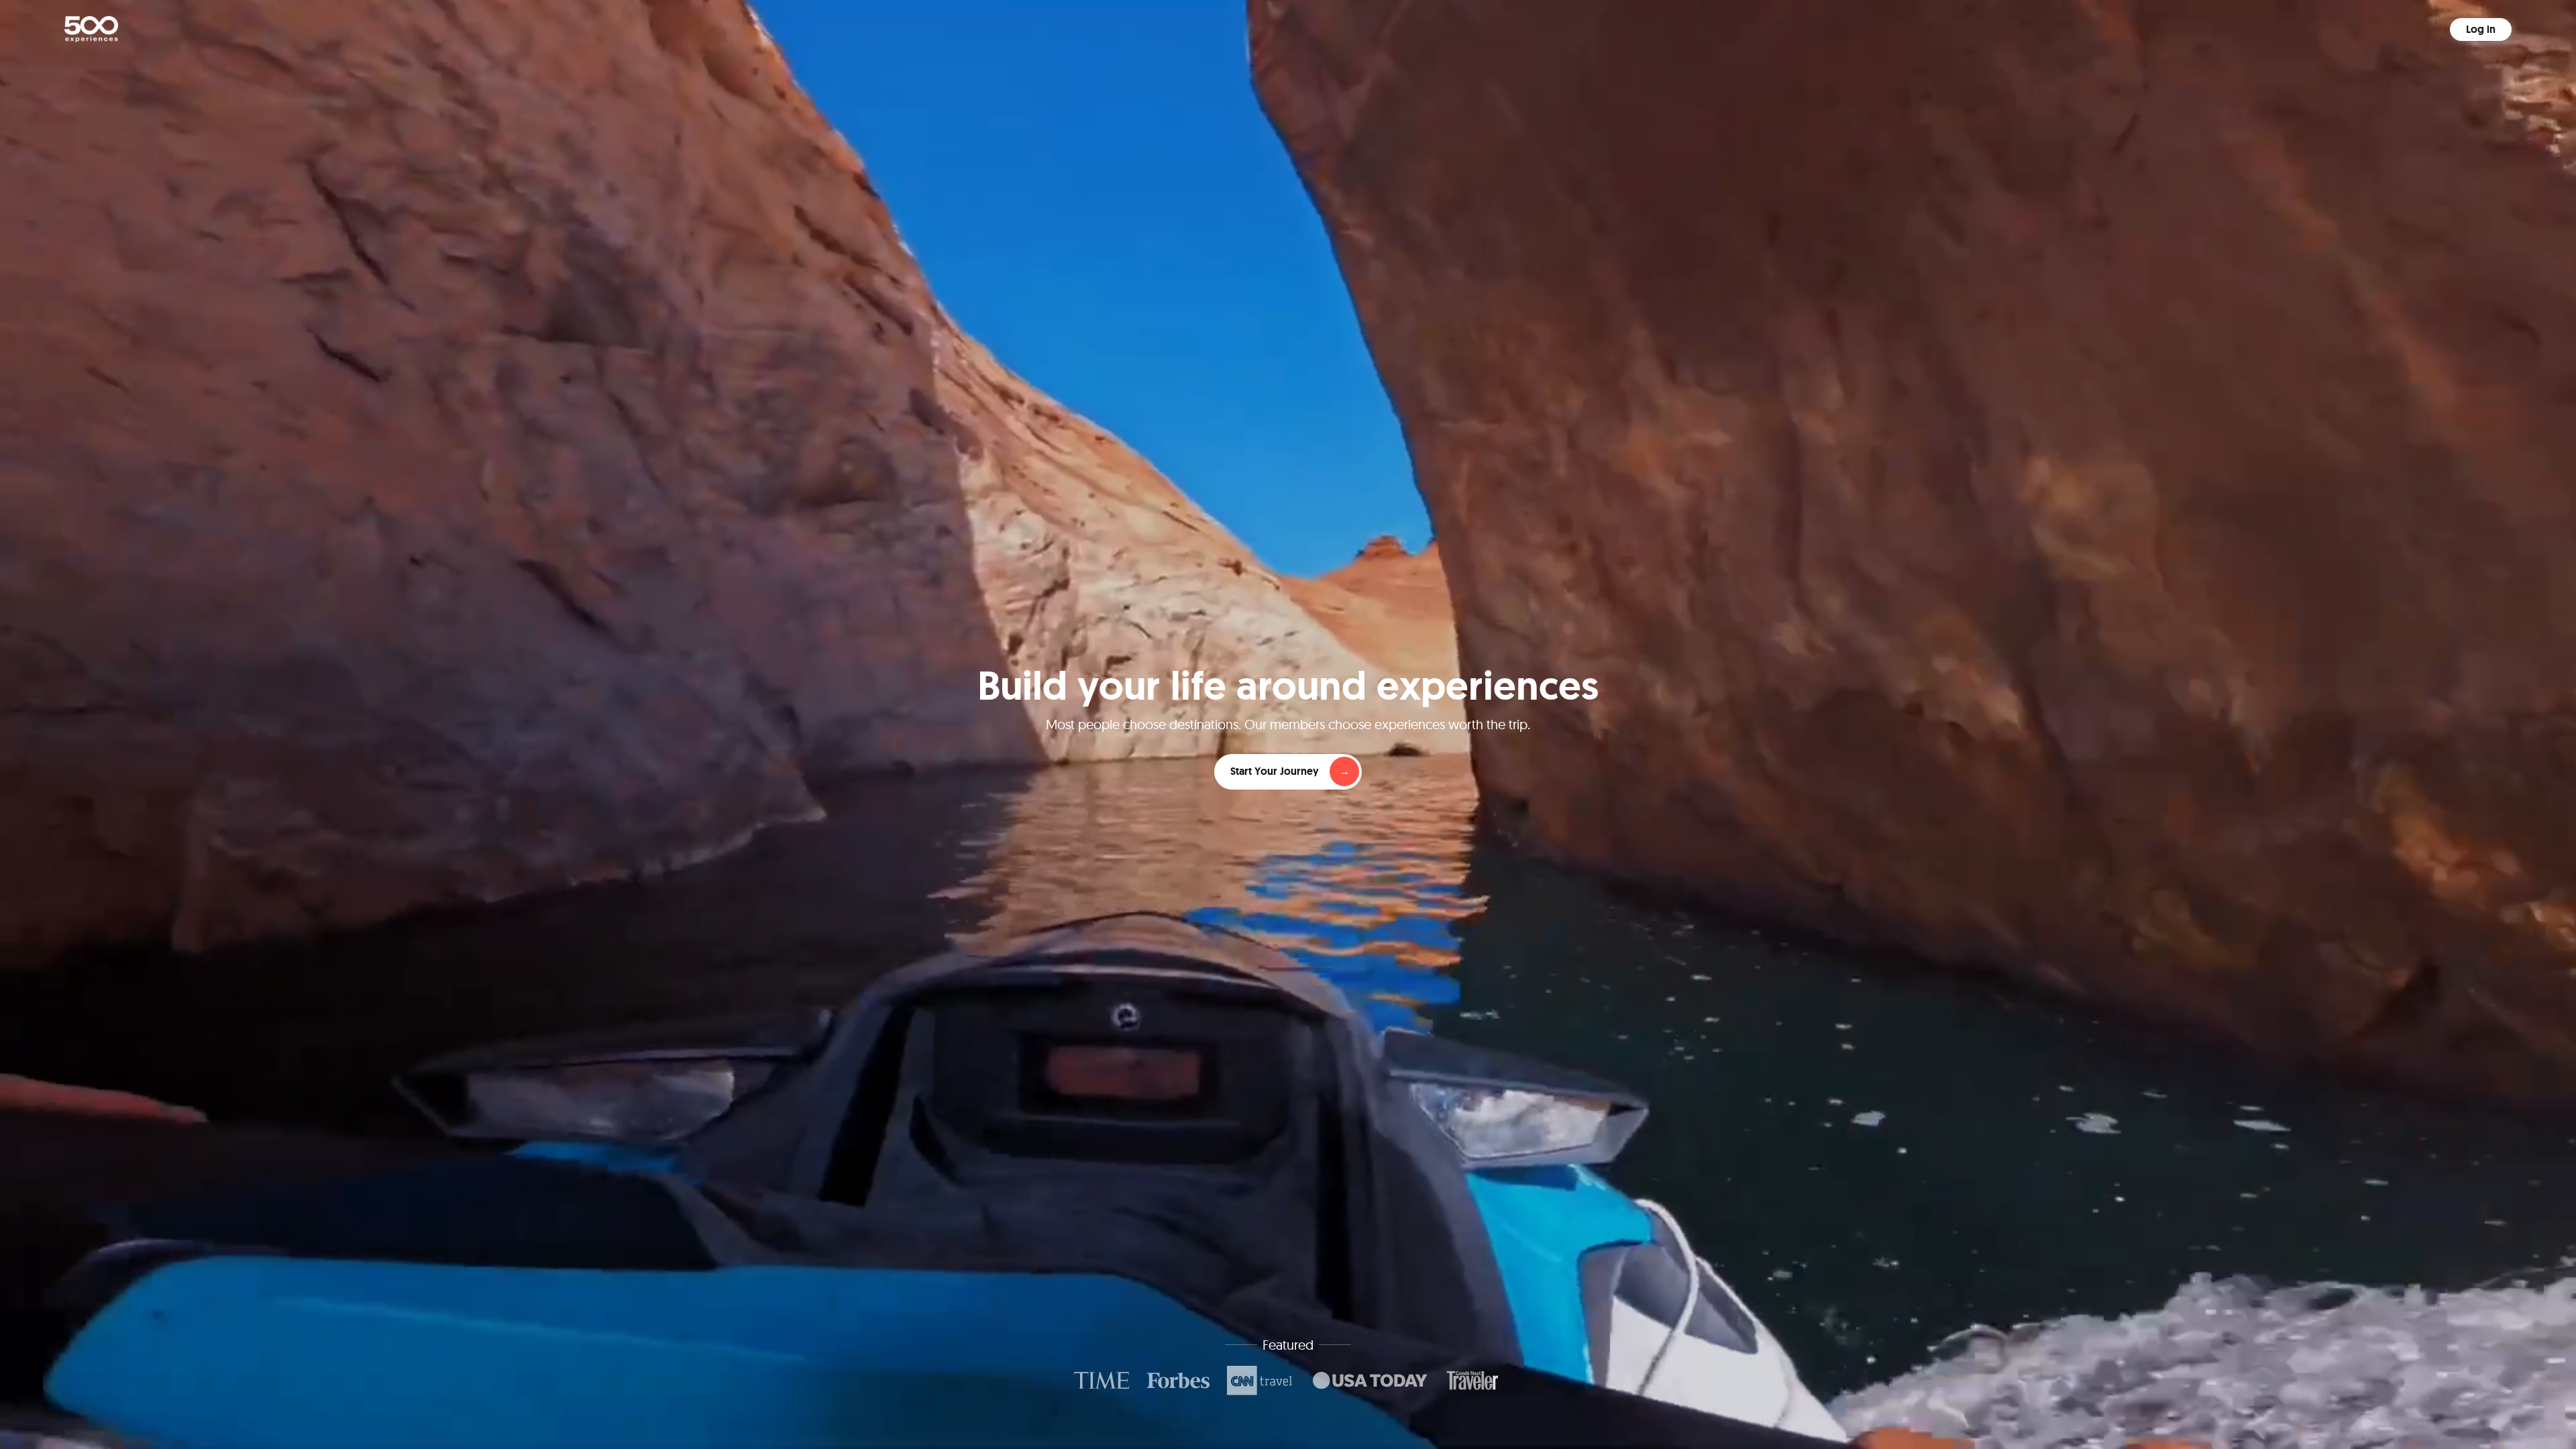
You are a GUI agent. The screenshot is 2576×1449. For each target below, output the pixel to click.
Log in (2481, 29)
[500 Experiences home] (91, 29)
